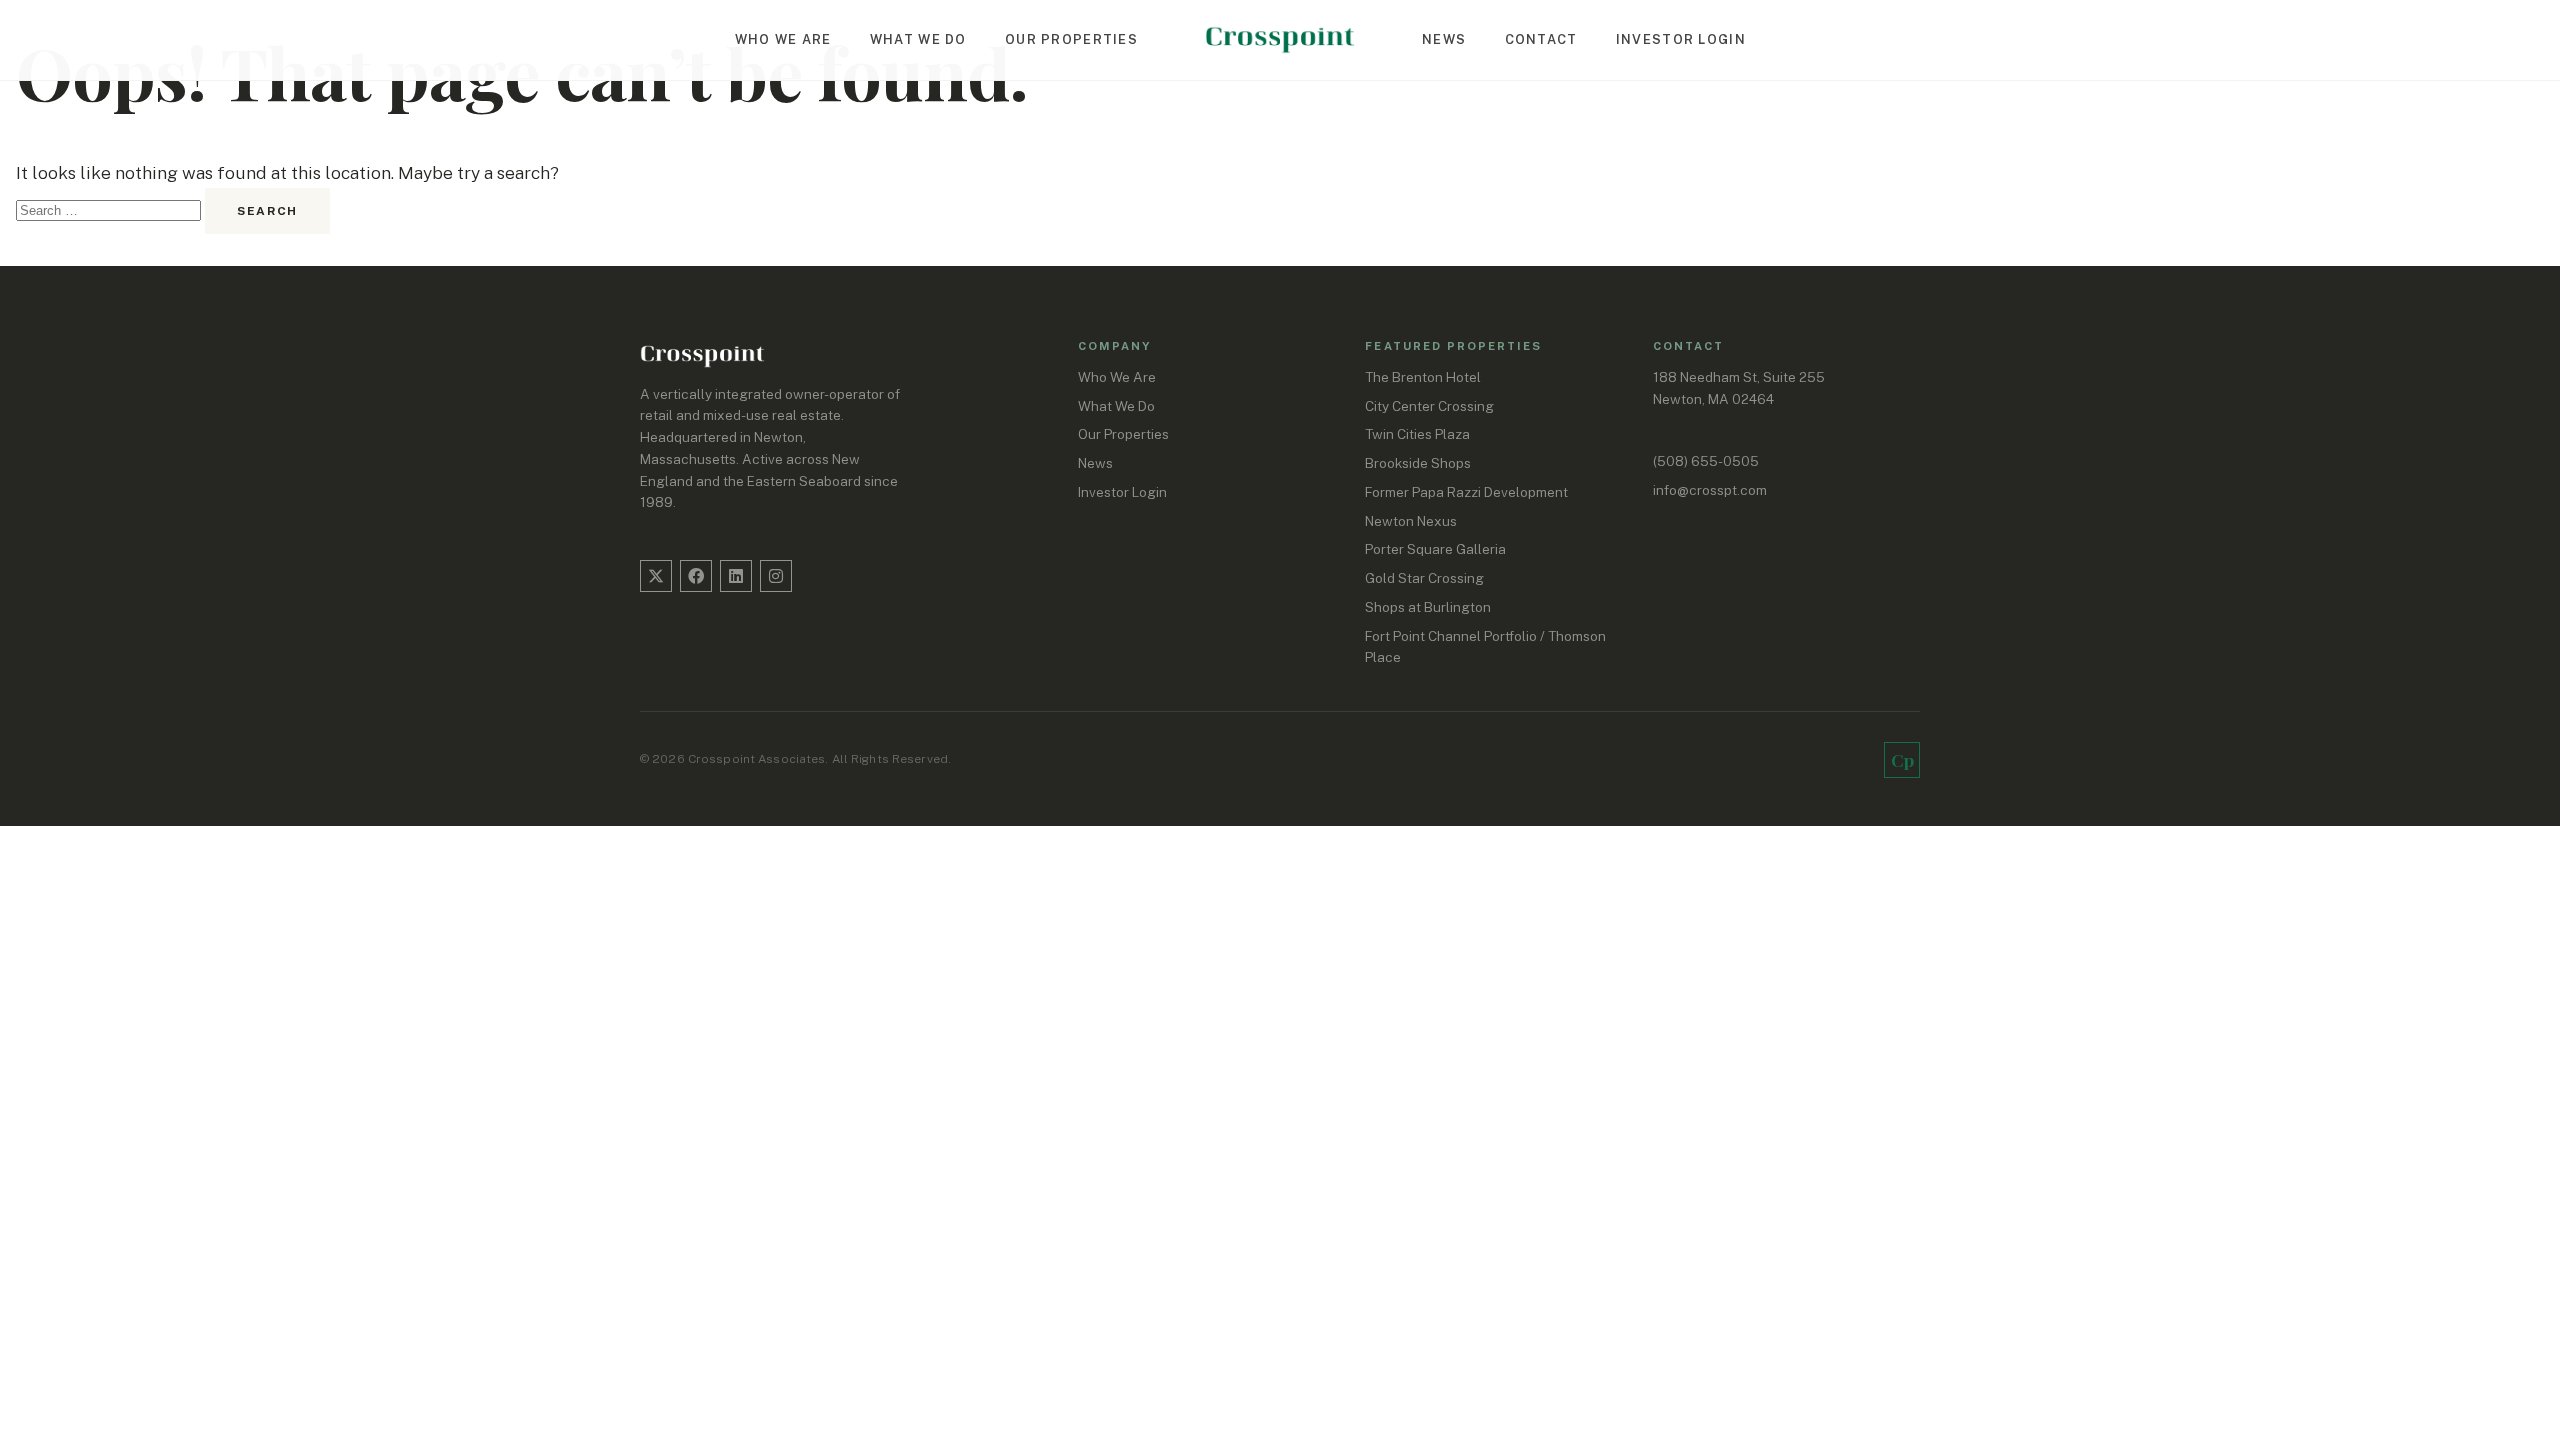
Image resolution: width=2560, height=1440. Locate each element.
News (1444, 39)
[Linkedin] (736, 576)
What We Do (918, 39)
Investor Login (1681, 39)
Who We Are (783, 39)
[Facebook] (696, 576)
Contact (1541, 39)
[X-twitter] (656, 576)
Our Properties (1071, 39)
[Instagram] (776, 576)
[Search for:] (110, 208)
